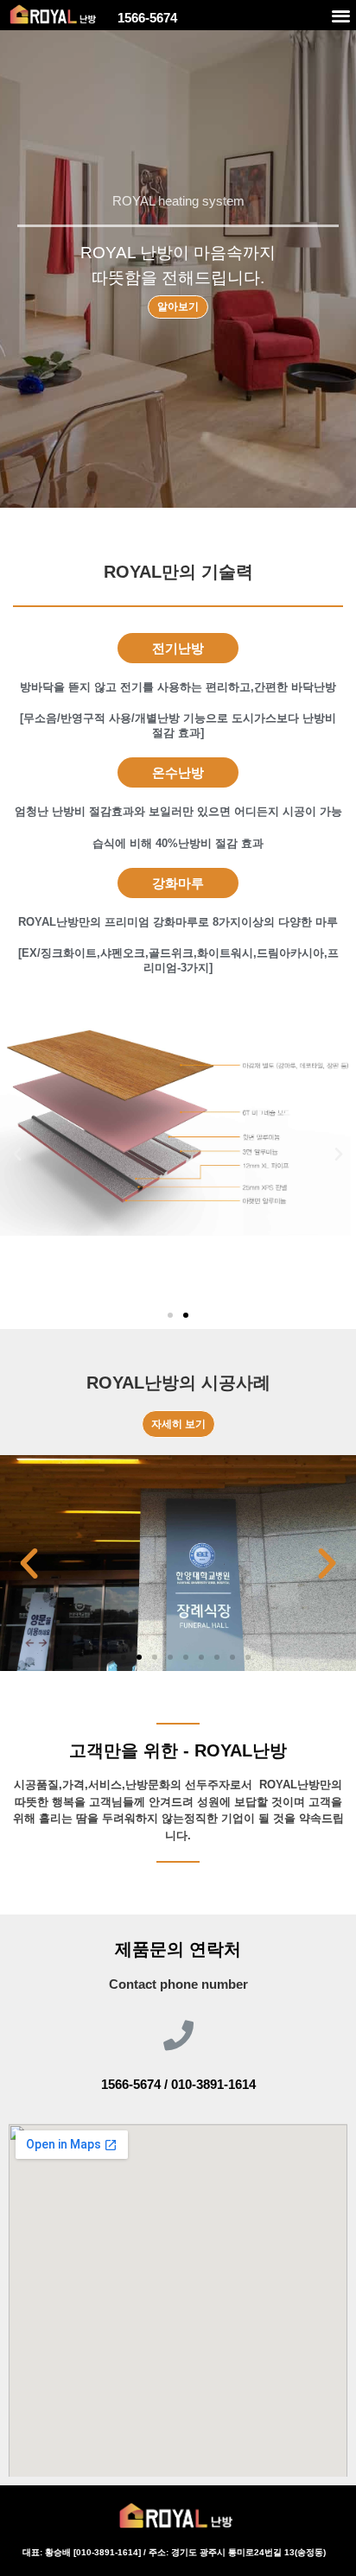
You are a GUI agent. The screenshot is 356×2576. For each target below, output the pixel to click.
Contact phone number (178, 1984)
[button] (341, 15)
